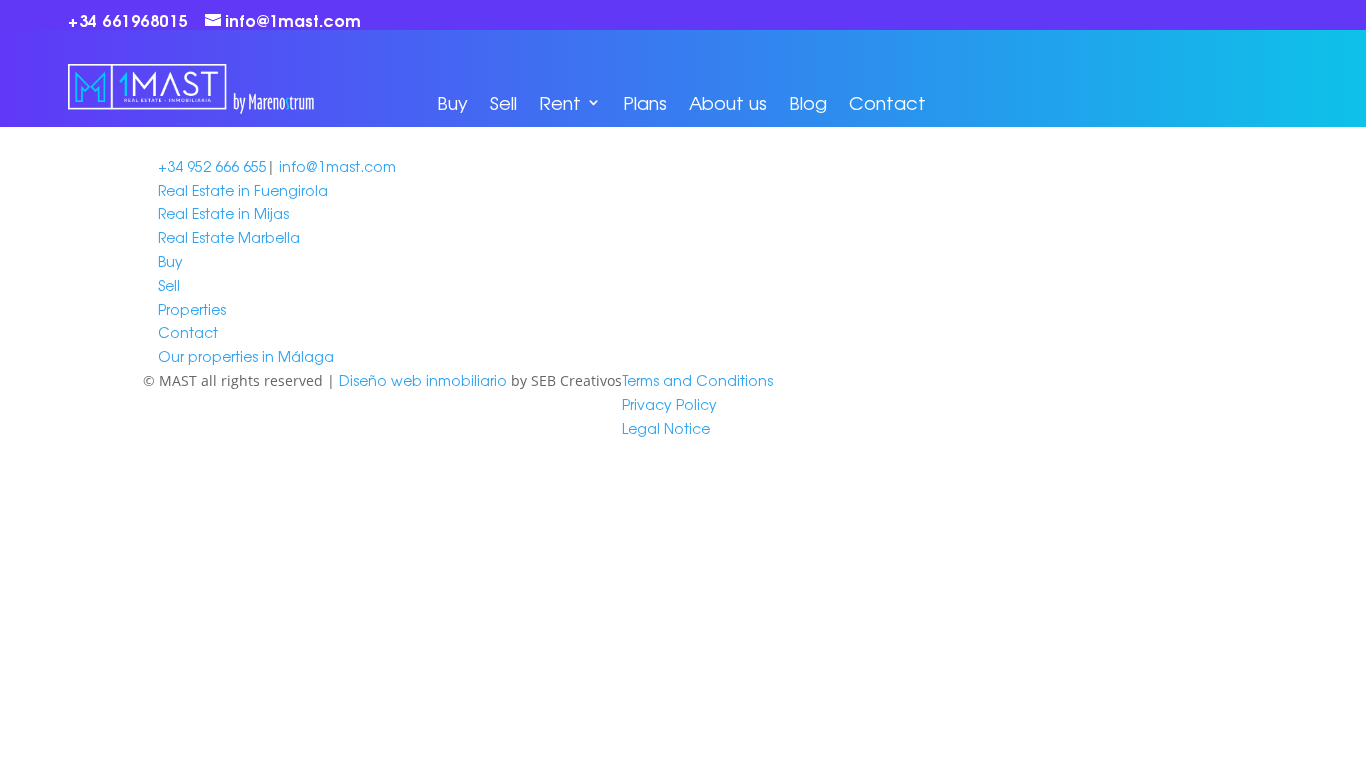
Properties (192, 309)
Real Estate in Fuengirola (243, 190)
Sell (503, 102)
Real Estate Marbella (229, 237)
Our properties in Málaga (246, 356)
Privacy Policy (669, 404)
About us (728, 102)
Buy (452, 102)
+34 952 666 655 (212, 166)
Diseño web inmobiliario (423, 380)
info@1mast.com (337, 166)
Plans (645, 102)
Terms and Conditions (697, 380)
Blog (808, 102)
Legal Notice (666, 428)
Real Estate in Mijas (223, 213)
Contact (887, 102)
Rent (560, 102)
